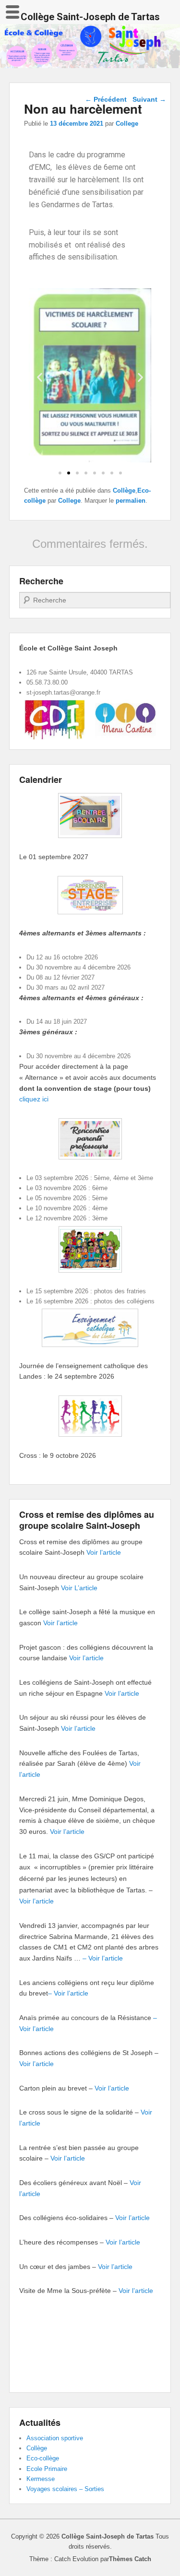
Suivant (149, 99)
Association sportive (55, 2438)
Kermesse (41, 2479)
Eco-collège (43, 2458)
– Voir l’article (103, 1958)
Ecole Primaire (47, 2469)
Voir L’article (79, 1588)
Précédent (106, 99)
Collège (124, 490)
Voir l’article (104, 1552)
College (127, 124)
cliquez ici (34, 1099)
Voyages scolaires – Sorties (65, 2489)
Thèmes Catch (130, 2559)
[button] (60, 473)
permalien (131, 501)
